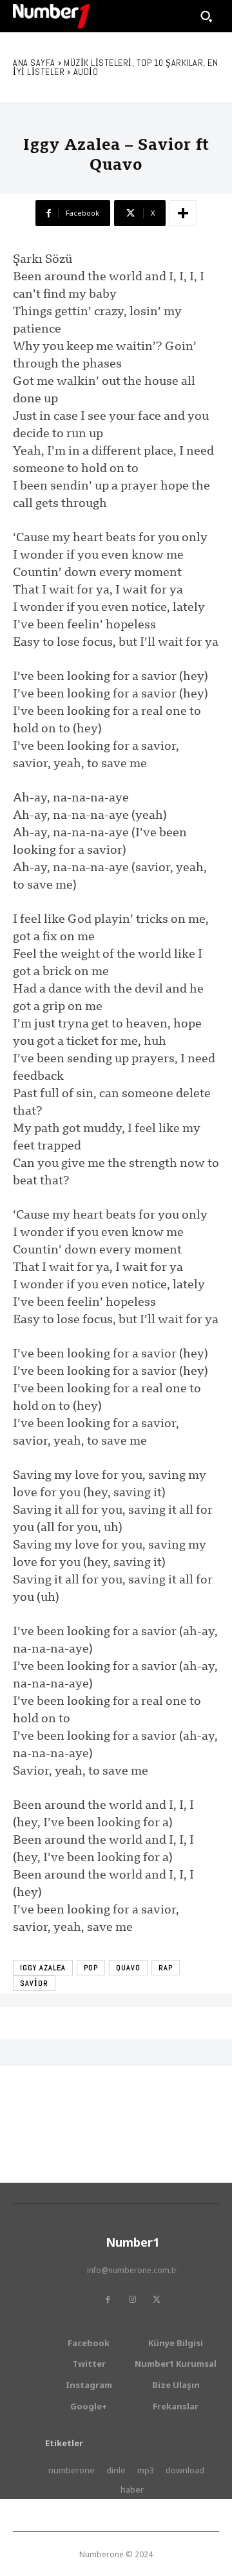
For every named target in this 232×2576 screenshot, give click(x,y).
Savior (34, 1983)
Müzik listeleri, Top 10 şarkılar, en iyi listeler (115, 67)
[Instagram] (132, 2300)
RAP (166, 1968)
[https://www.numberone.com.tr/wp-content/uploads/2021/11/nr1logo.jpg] (52, 16)
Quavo (128, 1968)
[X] (157, 2300)
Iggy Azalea (43, 1968)
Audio (86, 72)
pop (91, 1968)
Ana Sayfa (34, 63)
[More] (183, 213)
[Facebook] (108, 2300)
